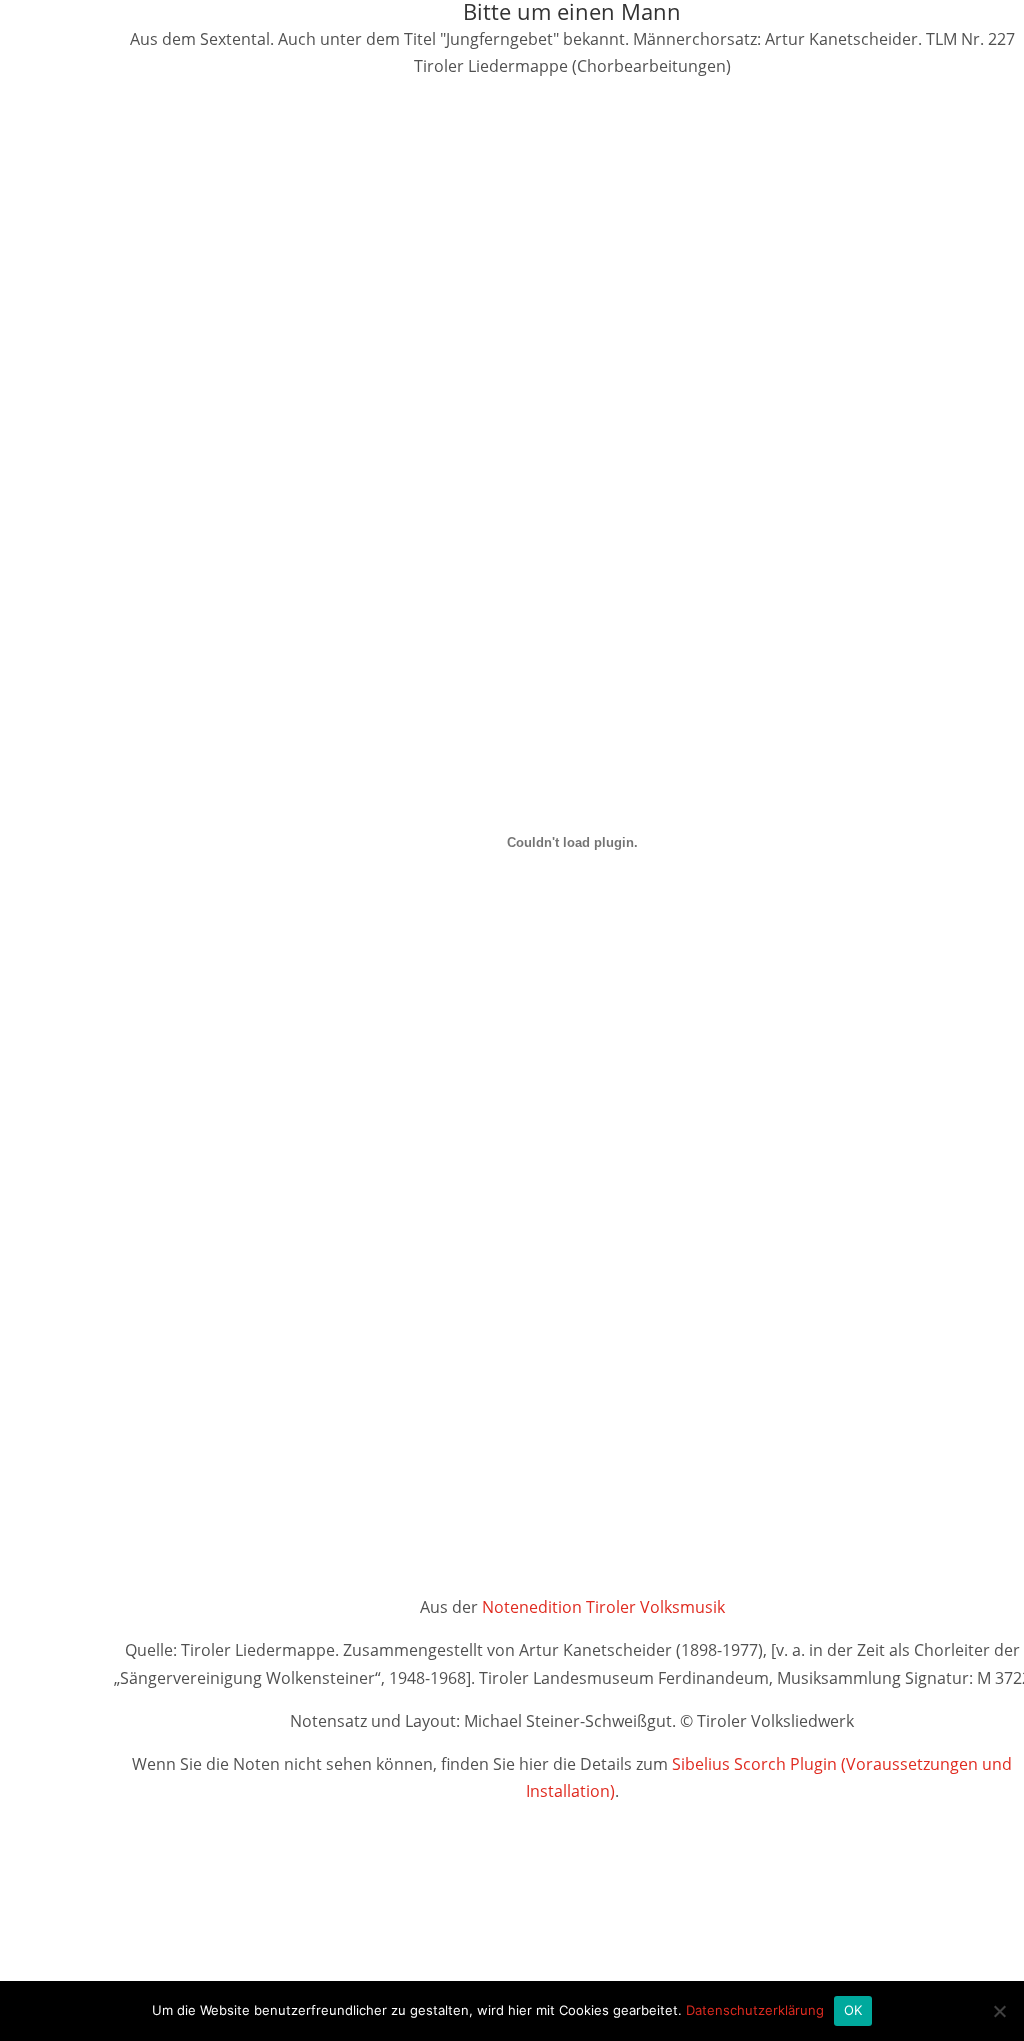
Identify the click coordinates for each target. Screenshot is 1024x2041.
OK (853, 2010)
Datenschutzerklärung (755, 2010)
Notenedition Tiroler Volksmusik (603, 1607)
